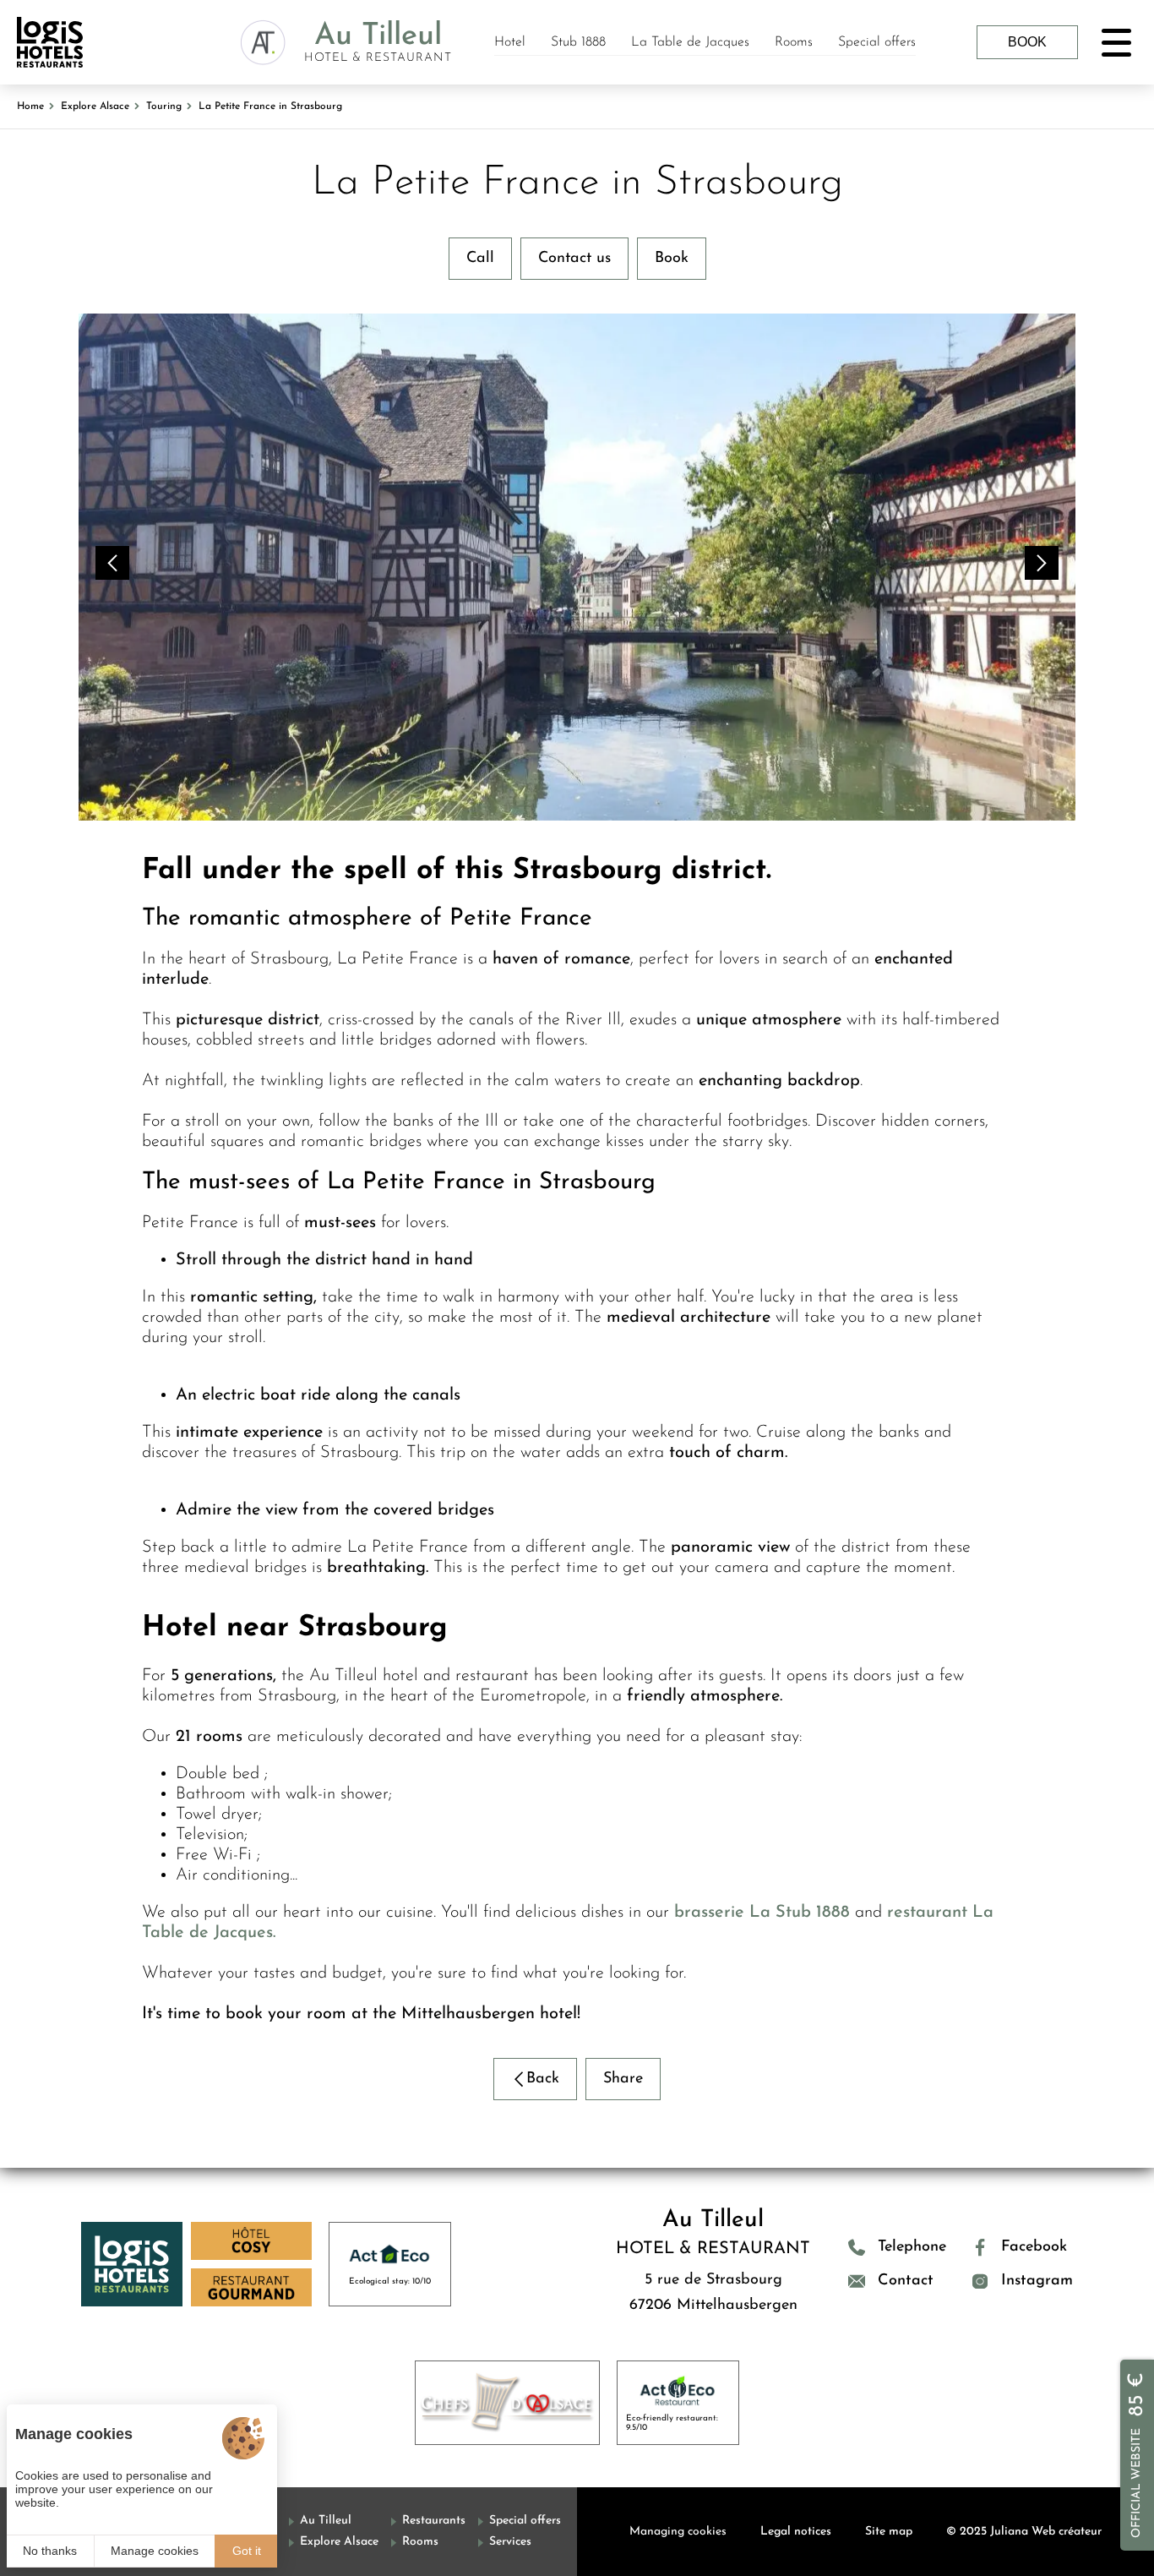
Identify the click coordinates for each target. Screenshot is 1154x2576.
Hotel (510, 42)
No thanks (50, 2551)
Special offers (877, 42)
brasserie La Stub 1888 (762, 1913)
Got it (247, 2551)
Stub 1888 (578, 42)
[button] (112, 563)
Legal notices (796, 2532)
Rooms (794, 42)
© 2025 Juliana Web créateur (1024, 2532)
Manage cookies (155, 2551)
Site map (889, 2532)
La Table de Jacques (690, 42)
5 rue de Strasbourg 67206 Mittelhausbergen (713, 2293)
